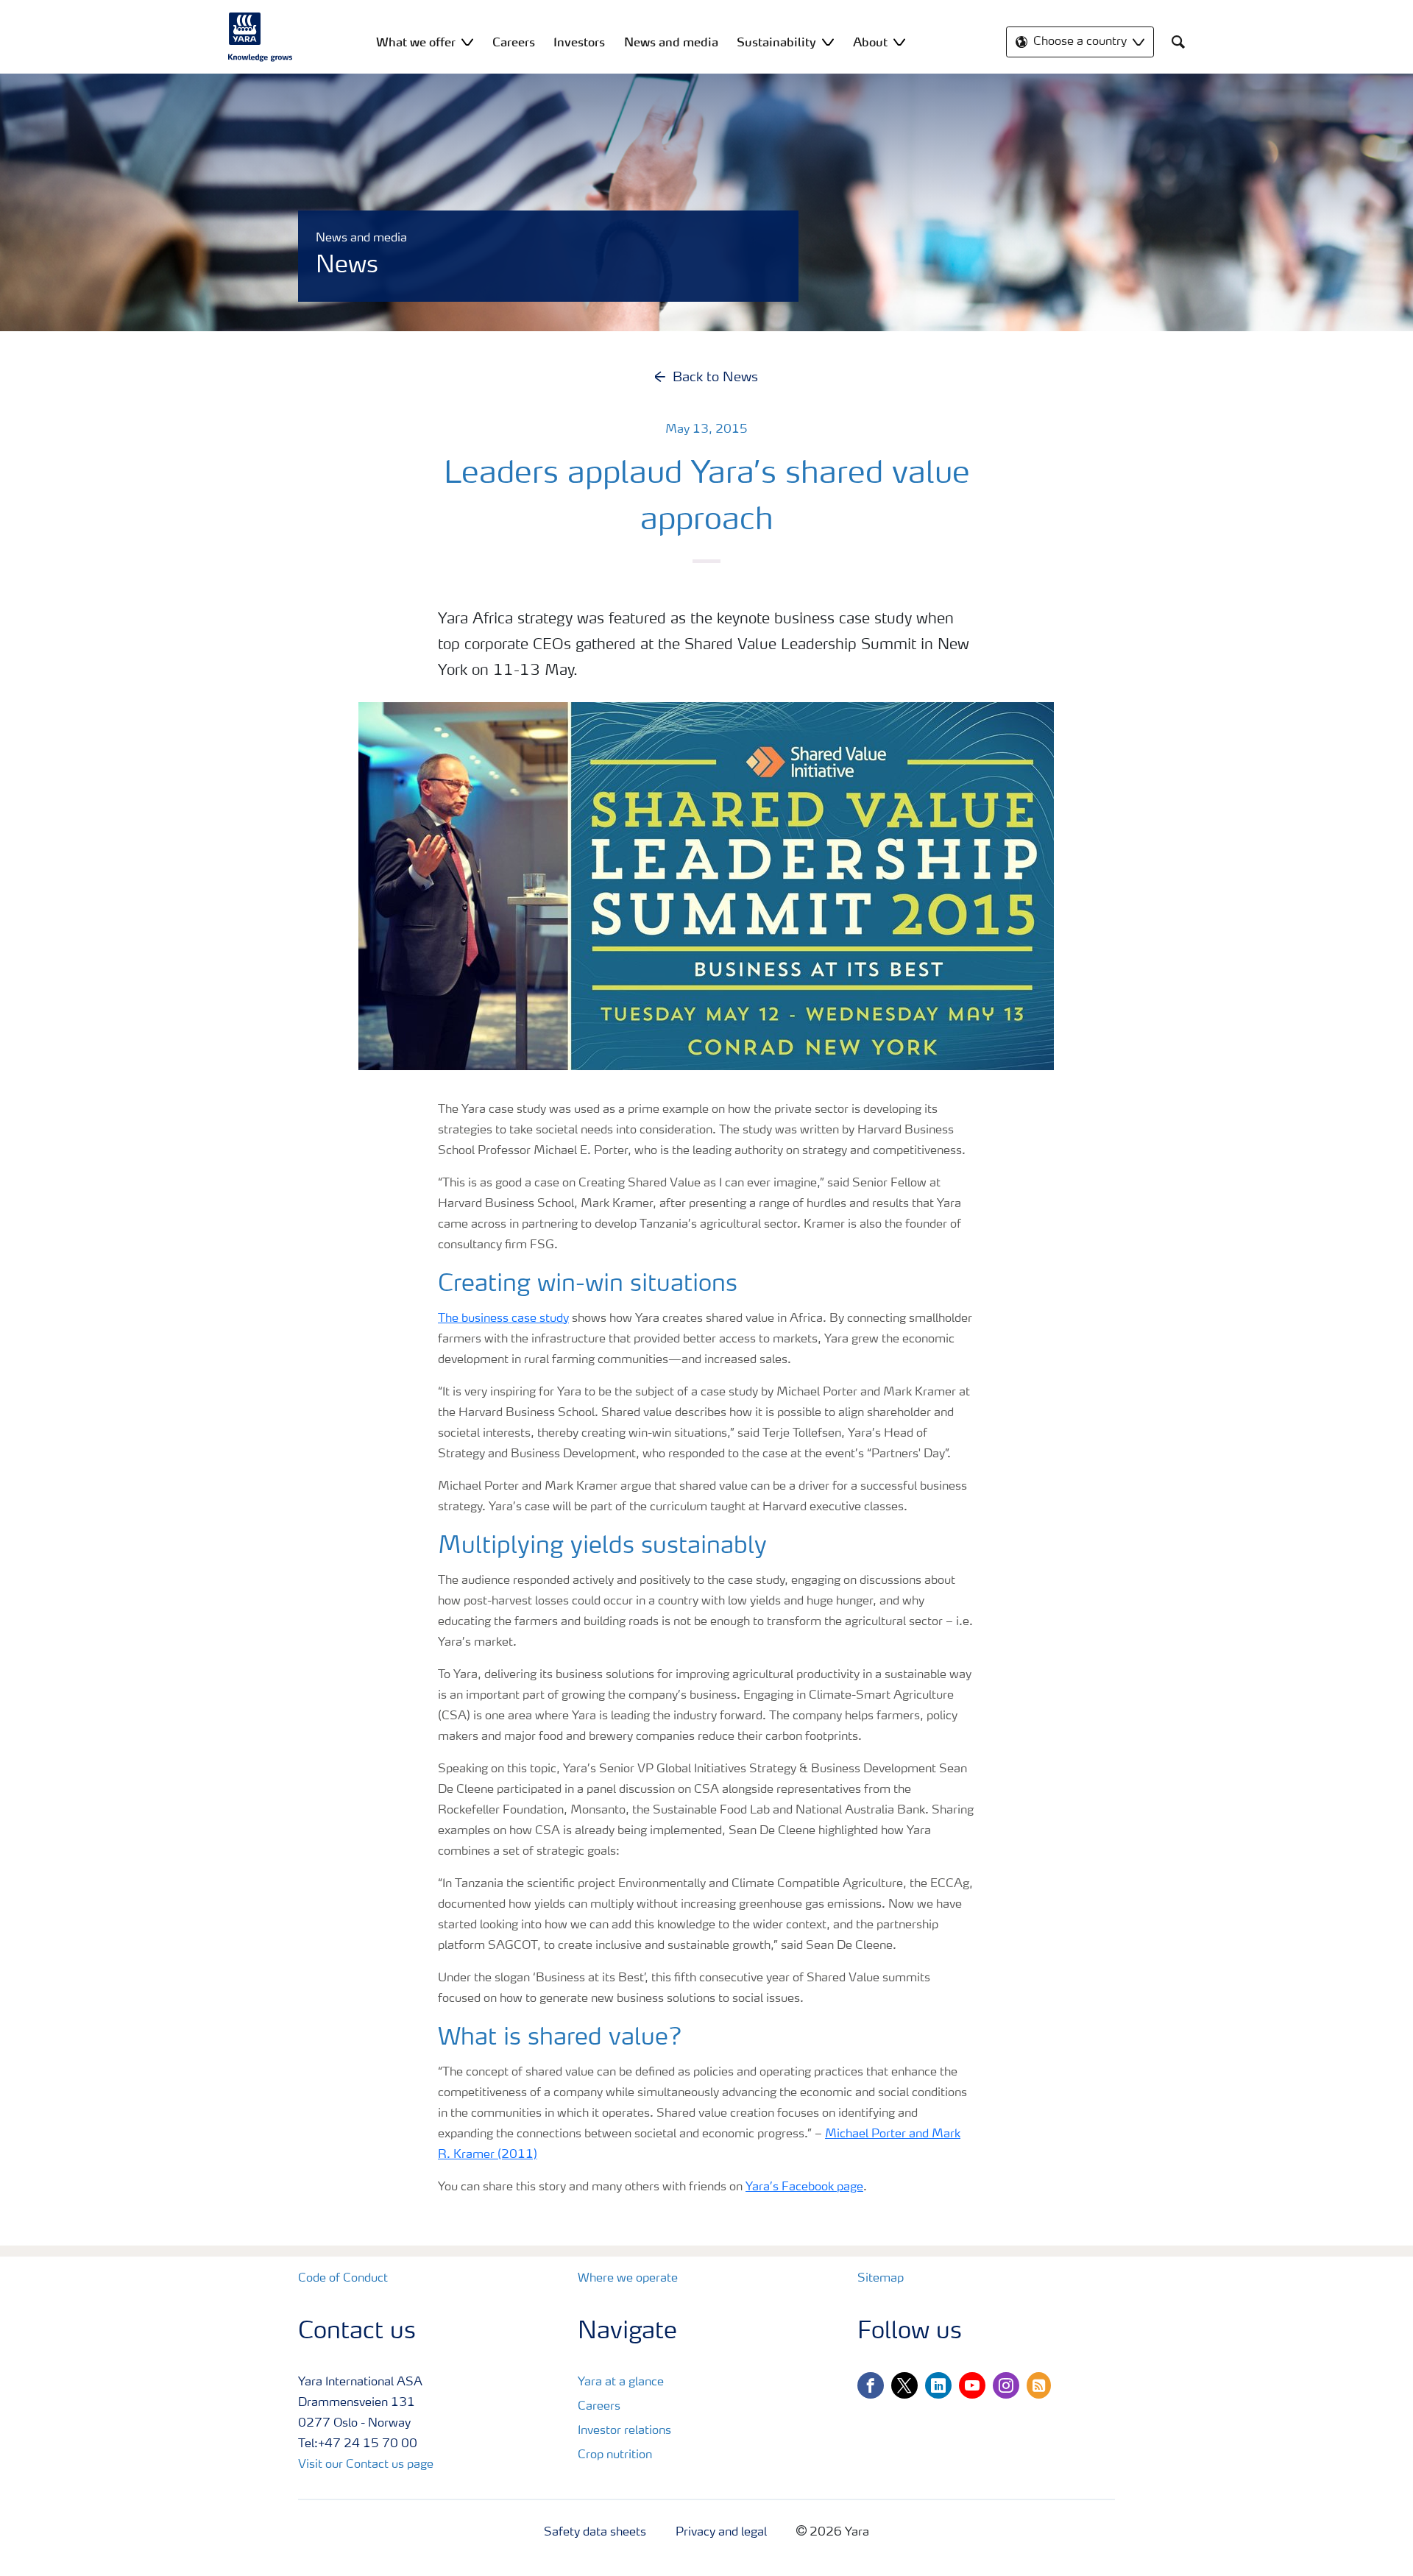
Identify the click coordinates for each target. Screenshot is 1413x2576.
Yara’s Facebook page (804, 2187)
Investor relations (624, 2431)
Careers (599, 2407)
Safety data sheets (595, 2533)
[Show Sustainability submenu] (828, 42)
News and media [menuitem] (671, 42)
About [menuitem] (870, 42)
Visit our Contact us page (366, 2465)
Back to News (715, 378)
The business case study (503, 1319)
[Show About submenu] (899, 42)
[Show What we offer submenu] (467, 42)
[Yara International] (261, 37)
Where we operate (628, 2279)
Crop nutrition (615, 2455)
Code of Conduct (343, 2279)
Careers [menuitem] (514, 42)
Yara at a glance (621, 2382)
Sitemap (881, 2279)
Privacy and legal (721, 2533)
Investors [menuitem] (579, 42)
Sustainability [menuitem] (776, 42)
